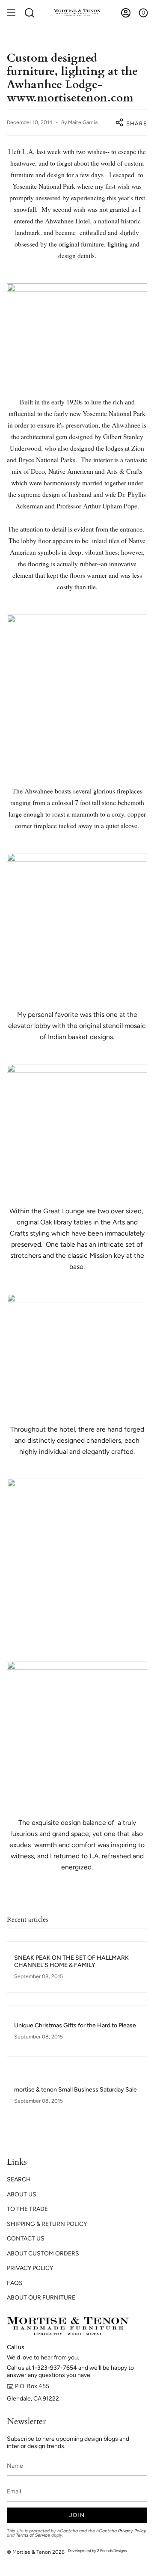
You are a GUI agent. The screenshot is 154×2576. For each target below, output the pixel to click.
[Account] (126, 13)
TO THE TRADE (27, 2209)
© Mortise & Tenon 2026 (36, 2552)
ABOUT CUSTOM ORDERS (43, 2254)
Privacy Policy (132, 2531)
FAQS (15, 2283)
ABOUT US (22, 2194)
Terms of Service (33, 2535)
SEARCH (19, 2179)
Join (77, 2515)
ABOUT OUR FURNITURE (41, 2298)
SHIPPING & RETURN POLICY (47, 2224)
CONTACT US (26, 2239)
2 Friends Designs (112, 2551)
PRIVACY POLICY (30, 2268)
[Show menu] (11, 13)
